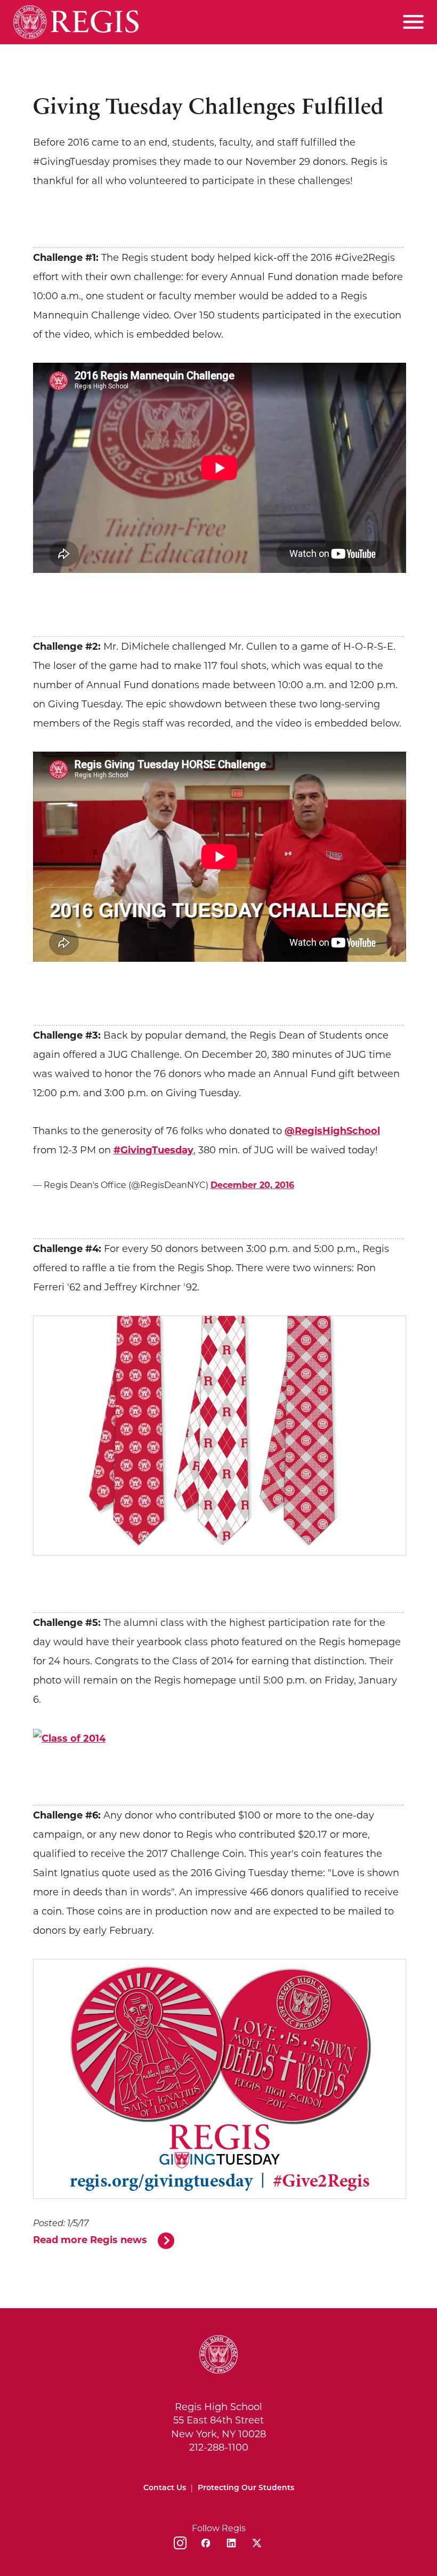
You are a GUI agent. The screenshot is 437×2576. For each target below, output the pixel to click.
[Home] (76, 22)
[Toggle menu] (413, 22)
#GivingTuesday (153, 1150)
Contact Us (165, 2488)
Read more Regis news (90, 2240)
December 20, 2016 (252, 1185)
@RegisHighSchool (332, 1131)
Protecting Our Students (246, 2488)
